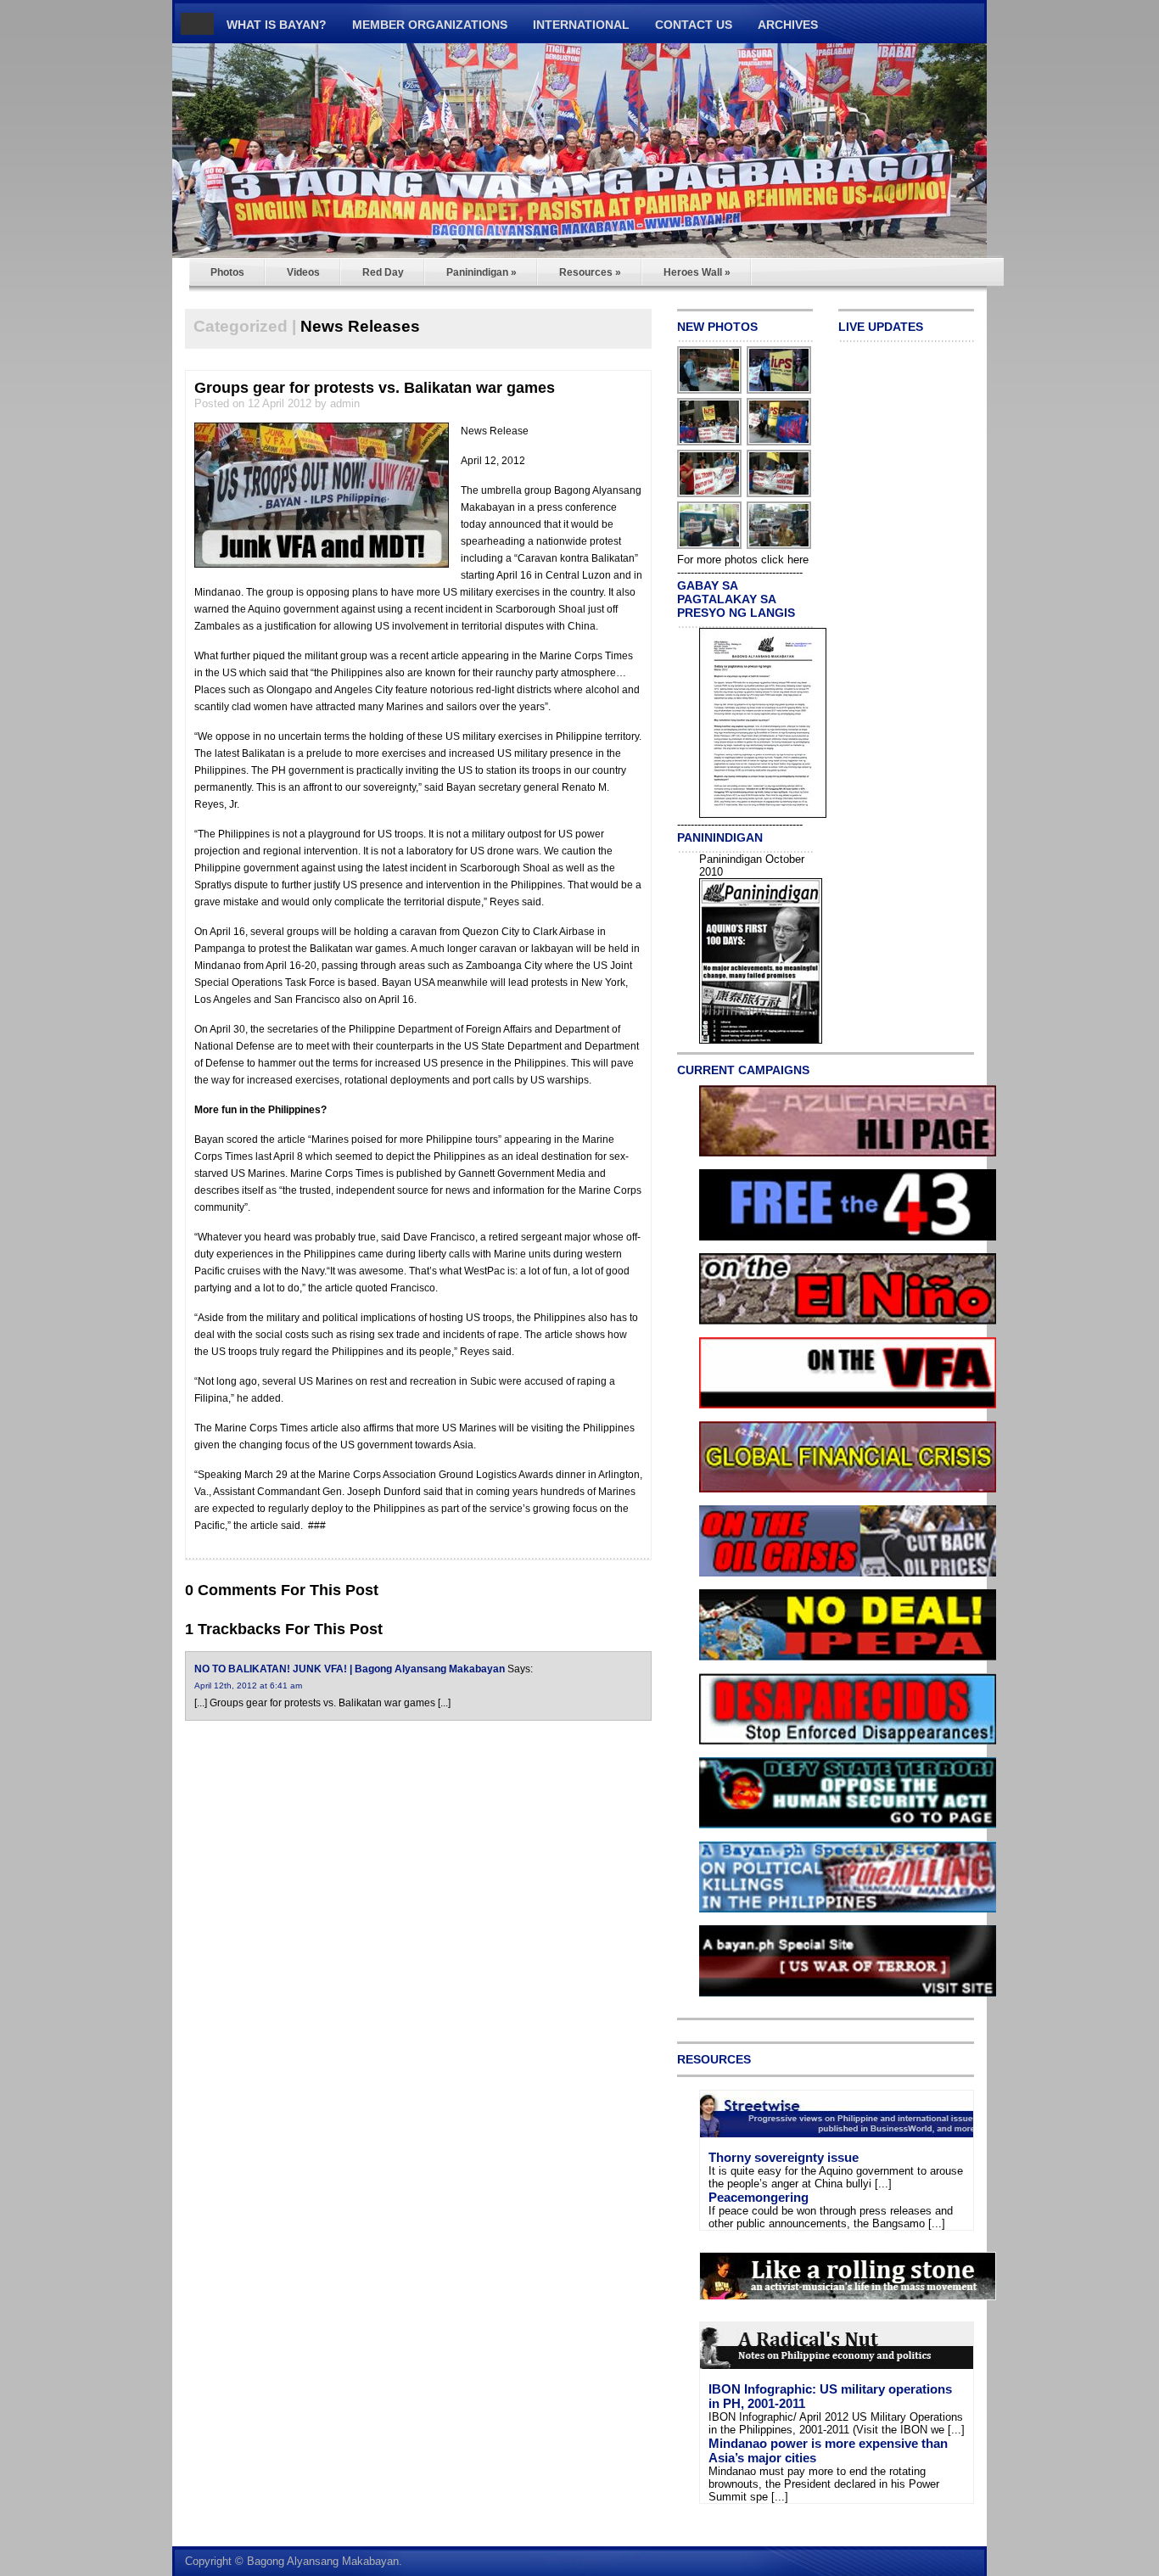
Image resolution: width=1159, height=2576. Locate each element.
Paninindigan (482, 272)
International (581, 25)
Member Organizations (430, 25)
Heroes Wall (697, 272)
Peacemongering (759, 2197)
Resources (590, 272)
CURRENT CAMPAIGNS (743, 1070)
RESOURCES (714, 2059)
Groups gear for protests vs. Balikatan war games (375, 388)
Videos (303, 272)
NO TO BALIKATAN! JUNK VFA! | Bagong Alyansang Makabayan (350, 1669)
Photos (227, 272)
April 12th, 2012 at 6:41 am (248, 1686)
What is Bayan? (277, 25)
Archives (788, 25)
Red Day (383, 272)
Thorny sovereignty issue (784, 2157)
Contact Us (694, 25)
